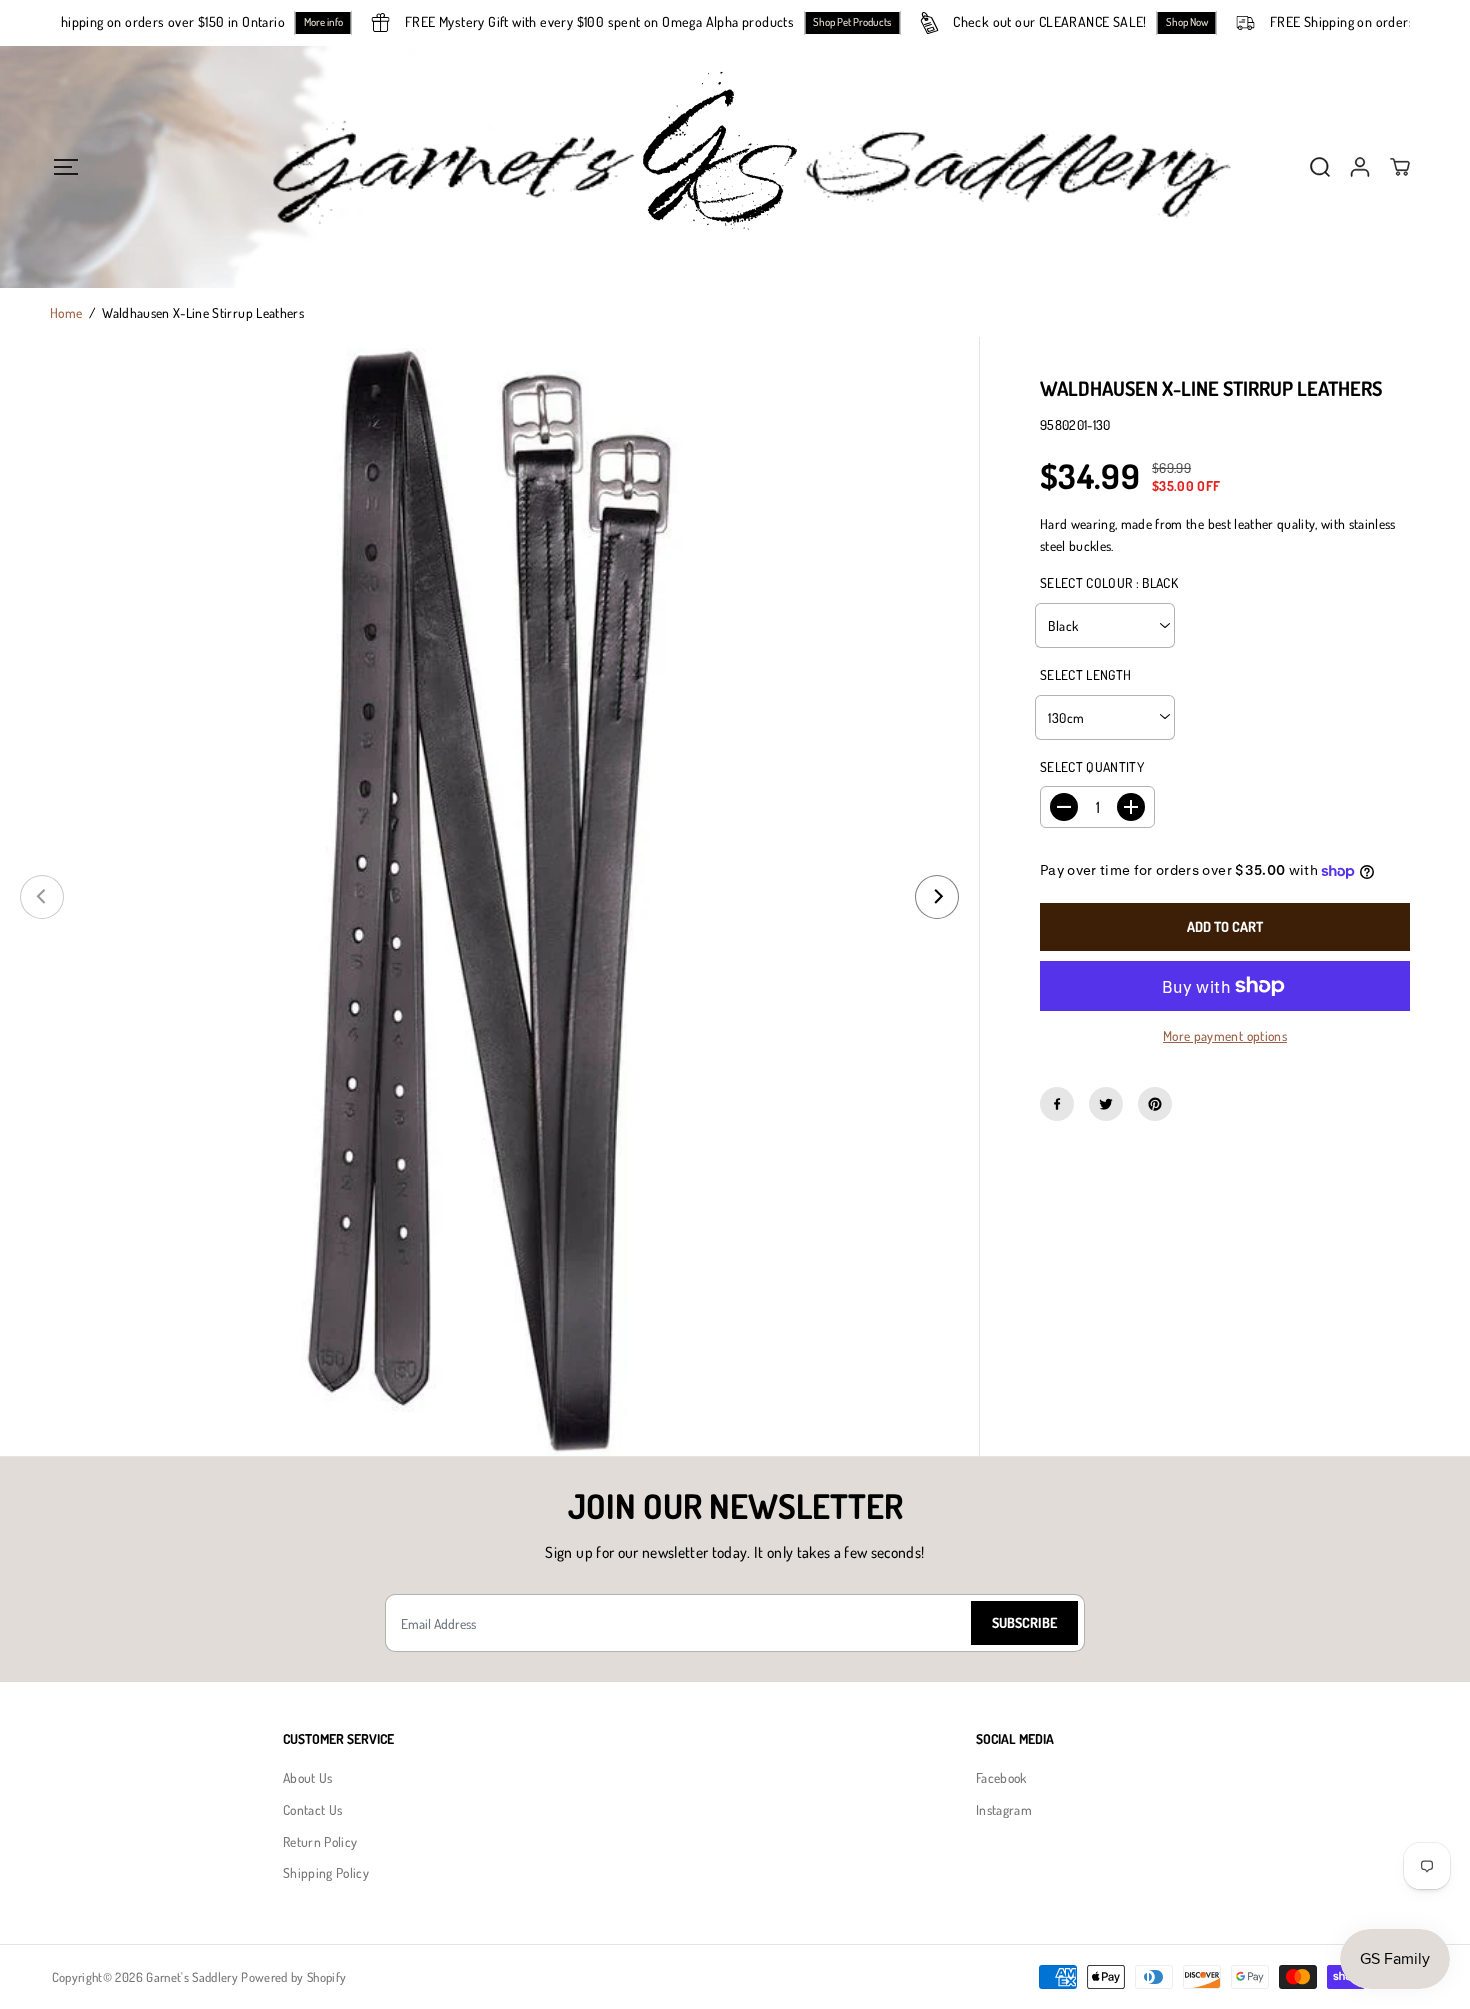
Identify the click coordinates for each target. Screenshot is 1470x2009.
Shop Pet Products (873, 22)
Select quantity (1092, 766)
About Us (308, 1777)
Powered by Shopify (293, 1977)
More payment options (1225, 1035)
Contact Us (312, 1809)
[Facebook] (1057, 1104)
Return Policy (320, 1841)
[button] (66, 166)
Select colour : (1109, 582)
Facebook (1001, 1777)
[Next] (937, 897)
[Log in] (1360, 167)
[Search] (1320, 167)
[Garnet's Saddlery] (735, 167)
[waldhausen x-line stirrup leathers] (489, 896)
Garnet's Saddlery (192, 1977)
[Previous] (42, 897)
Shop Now (1207, 22)
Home (66, 312)
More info (343, 22)
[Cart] (1400, 167)
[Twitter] (1106, 1104)
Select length (1085, 674)
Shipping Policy (326, 1872)
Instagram (1004, 1809)
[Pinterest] (1155, 1104)
